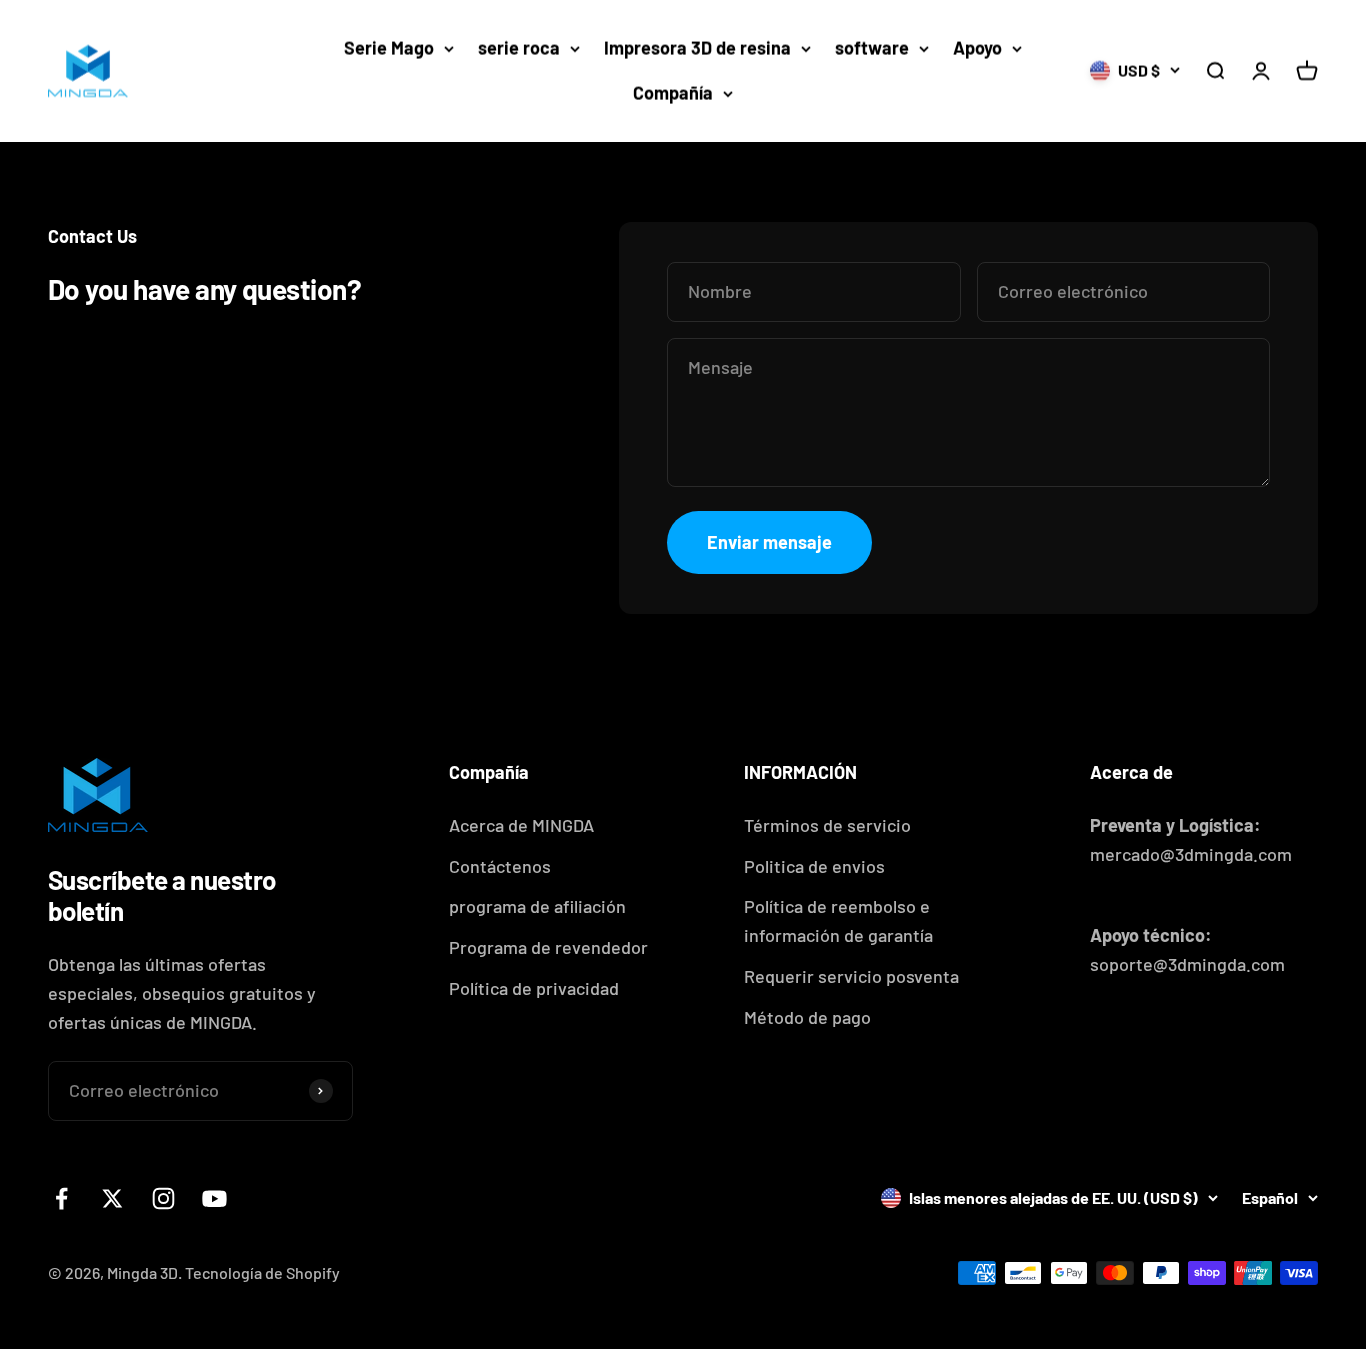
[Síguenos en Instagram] (163, 1198)
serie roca (519, 48)
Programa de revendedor (548, 947)
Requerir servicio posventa (851, 976)
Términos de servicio (827, 825)
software (872, 48)
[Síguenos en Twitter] (112, 1198)
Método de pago (807, 1017)
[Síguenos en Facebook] (61, 1198)
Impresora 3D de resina (697, 48)
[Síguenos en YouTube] (214, 1198)
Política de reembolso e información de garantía (838, 920)
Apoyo (977, 48)
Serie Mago (389, 48)
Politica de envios (814, 866)
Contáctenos (500, 866)
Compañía (673, 93)
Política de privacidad (534, 988)
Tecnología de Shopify (262, 1272)
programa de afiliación (537, 906)
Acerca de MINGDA (521, 825)
